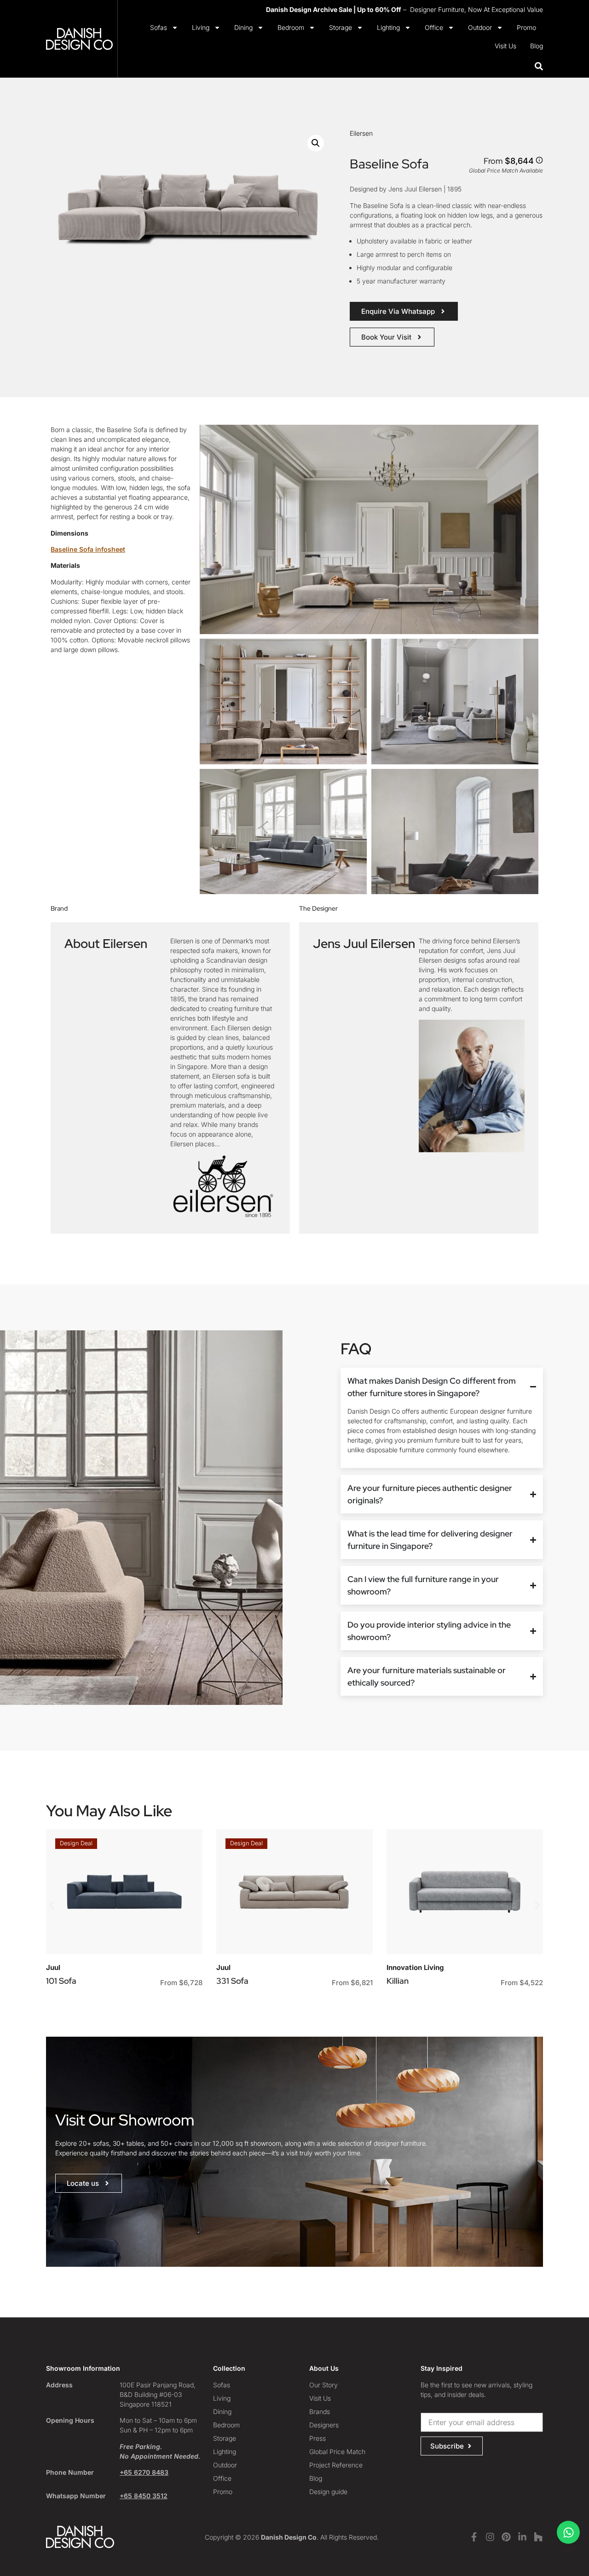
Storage (341, 27)
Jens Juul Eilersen (364, 943)
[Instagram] (490, 2537)
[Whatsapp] (568, 2532)
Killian (398, 1981)
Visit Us (505, 46)
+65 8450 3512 (144, 2496)
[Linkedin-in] (522, 2537)
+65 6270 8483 (144, 2472)
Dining (243, 27)
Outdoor (480, 27)
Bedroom (291, 27)
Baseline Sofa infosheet (88, 549)
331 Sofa (232, 1981)
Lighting (388, 27)
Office (434, 27)
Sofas (159, 27)
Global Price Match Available (506, 170)
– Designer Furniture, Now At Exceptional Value (404, 9)
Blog (537, 46)
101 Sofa (61, 1981)
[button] (316, 143)
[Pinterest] (506, 2537)
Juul (53, 1967)
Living (201, 27)
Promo (526, 27)
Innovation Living (415, 1967)
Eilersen (361, 133)
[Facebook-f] (474, 2537)
